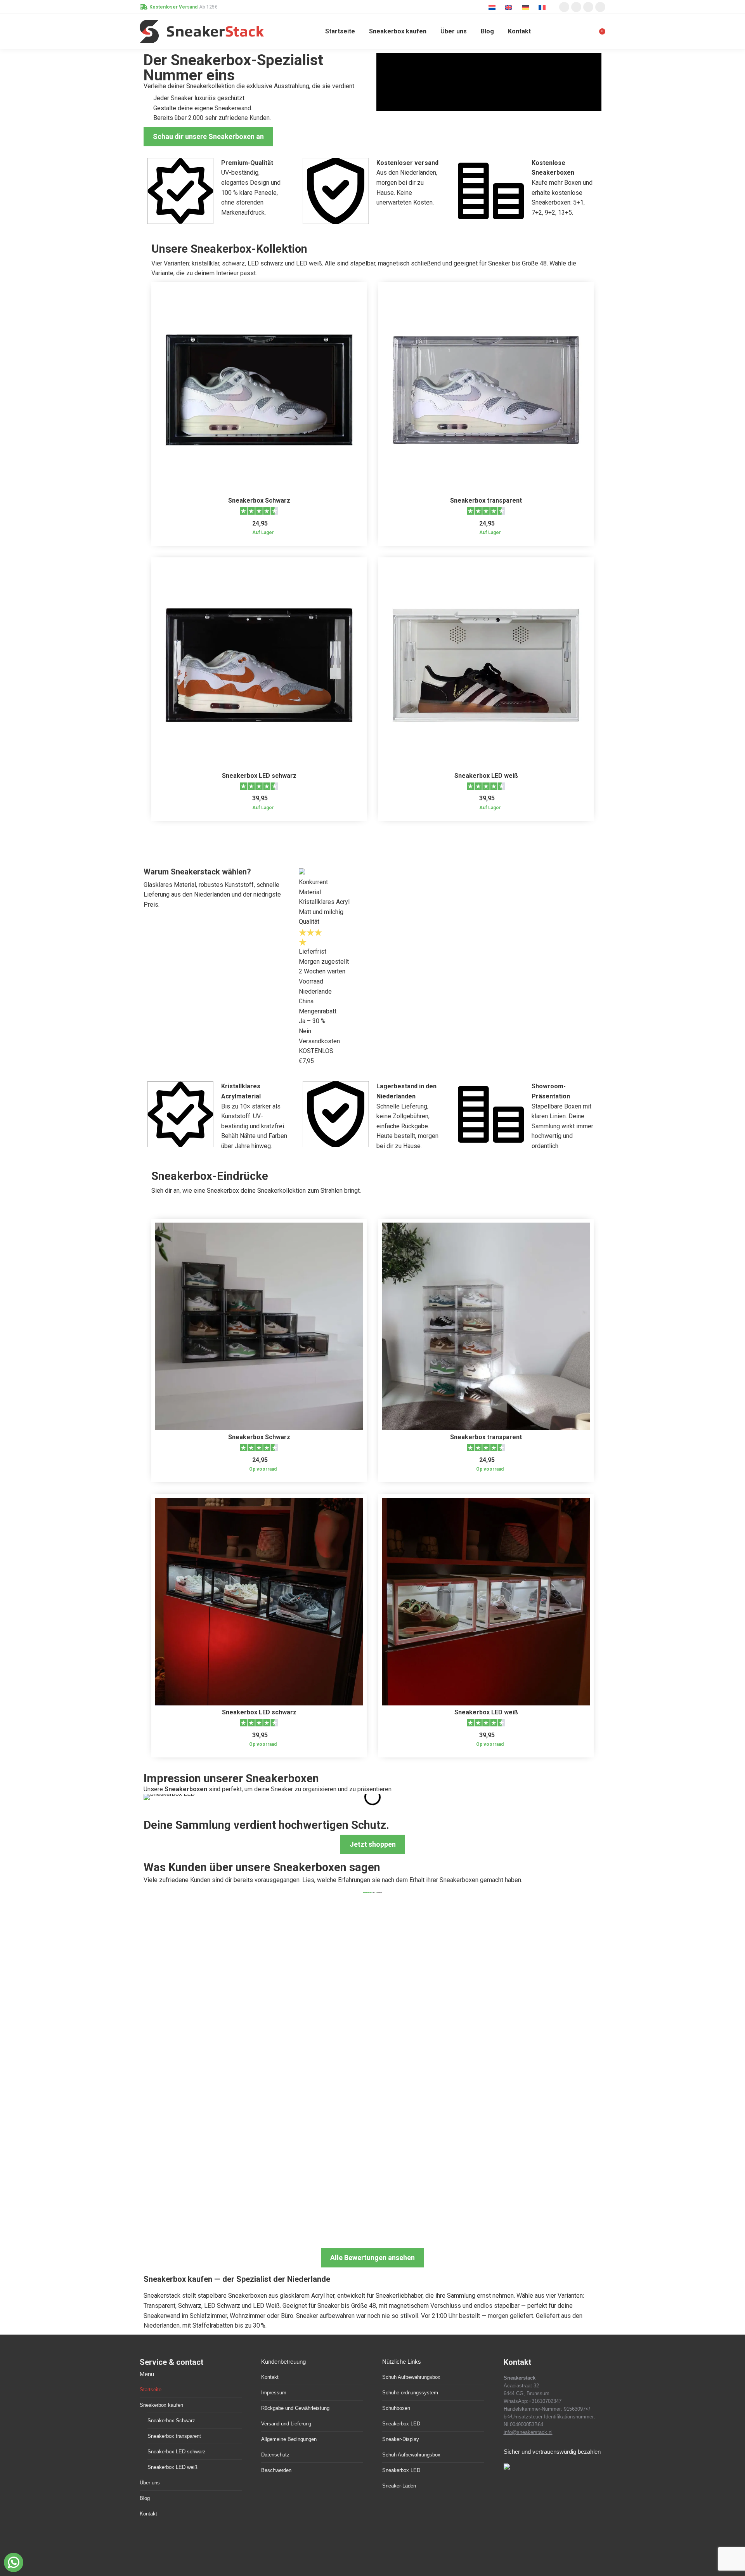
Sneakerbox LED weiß (486, 776)
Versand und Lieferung (286, 2424)
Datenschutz (275, 2455)
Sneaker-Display (401, 2439)
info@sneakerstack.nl (528, 2432)
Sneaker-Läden (399, 2486)
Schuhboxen (396, 2408)
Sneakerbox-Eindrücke (210, 1176)
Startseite (151, 2390)
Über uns (150, 2483)
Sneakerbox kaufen (161, 2405)
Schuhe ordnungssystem (410, 2393)
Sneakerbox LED (401, 2424)
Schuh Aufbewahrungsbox (411, 2377)
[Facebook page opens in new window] (576, 7)
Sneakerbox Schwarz (259, 500)
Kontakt (148, 2514)
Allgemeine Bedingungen (289, 2439)
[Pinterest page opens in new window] (588, 7)
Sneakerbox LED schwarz (259, 776)
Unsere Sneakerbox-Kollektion (229, 249)
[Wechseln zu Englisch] (510, 7)
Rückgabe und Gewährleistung (295, 2408)
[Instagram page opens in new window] (564, 7)
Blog (145, 2498)
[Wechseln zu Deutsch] (526, 7)
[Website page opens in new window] (600, 7)
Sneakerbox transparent (486, 500)
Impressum (274, 2393)
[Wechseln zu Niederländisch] (493, 7)
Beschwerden (276, 2470)
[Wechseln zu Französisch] (543, 7)
